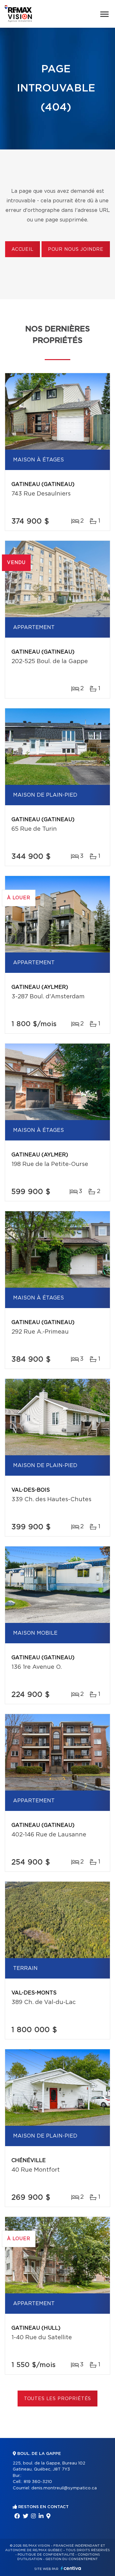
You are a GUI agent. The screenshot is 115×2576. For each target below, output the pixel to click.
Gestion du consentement (72, 2559)
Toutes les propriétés (58, 2399)
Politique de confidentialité (46, 2555)
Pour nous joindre (76, 250)
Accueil (23, 250)
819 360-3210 (38, 2482)
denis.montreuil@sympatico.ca (64, 2488)
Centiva (71, 2568)
